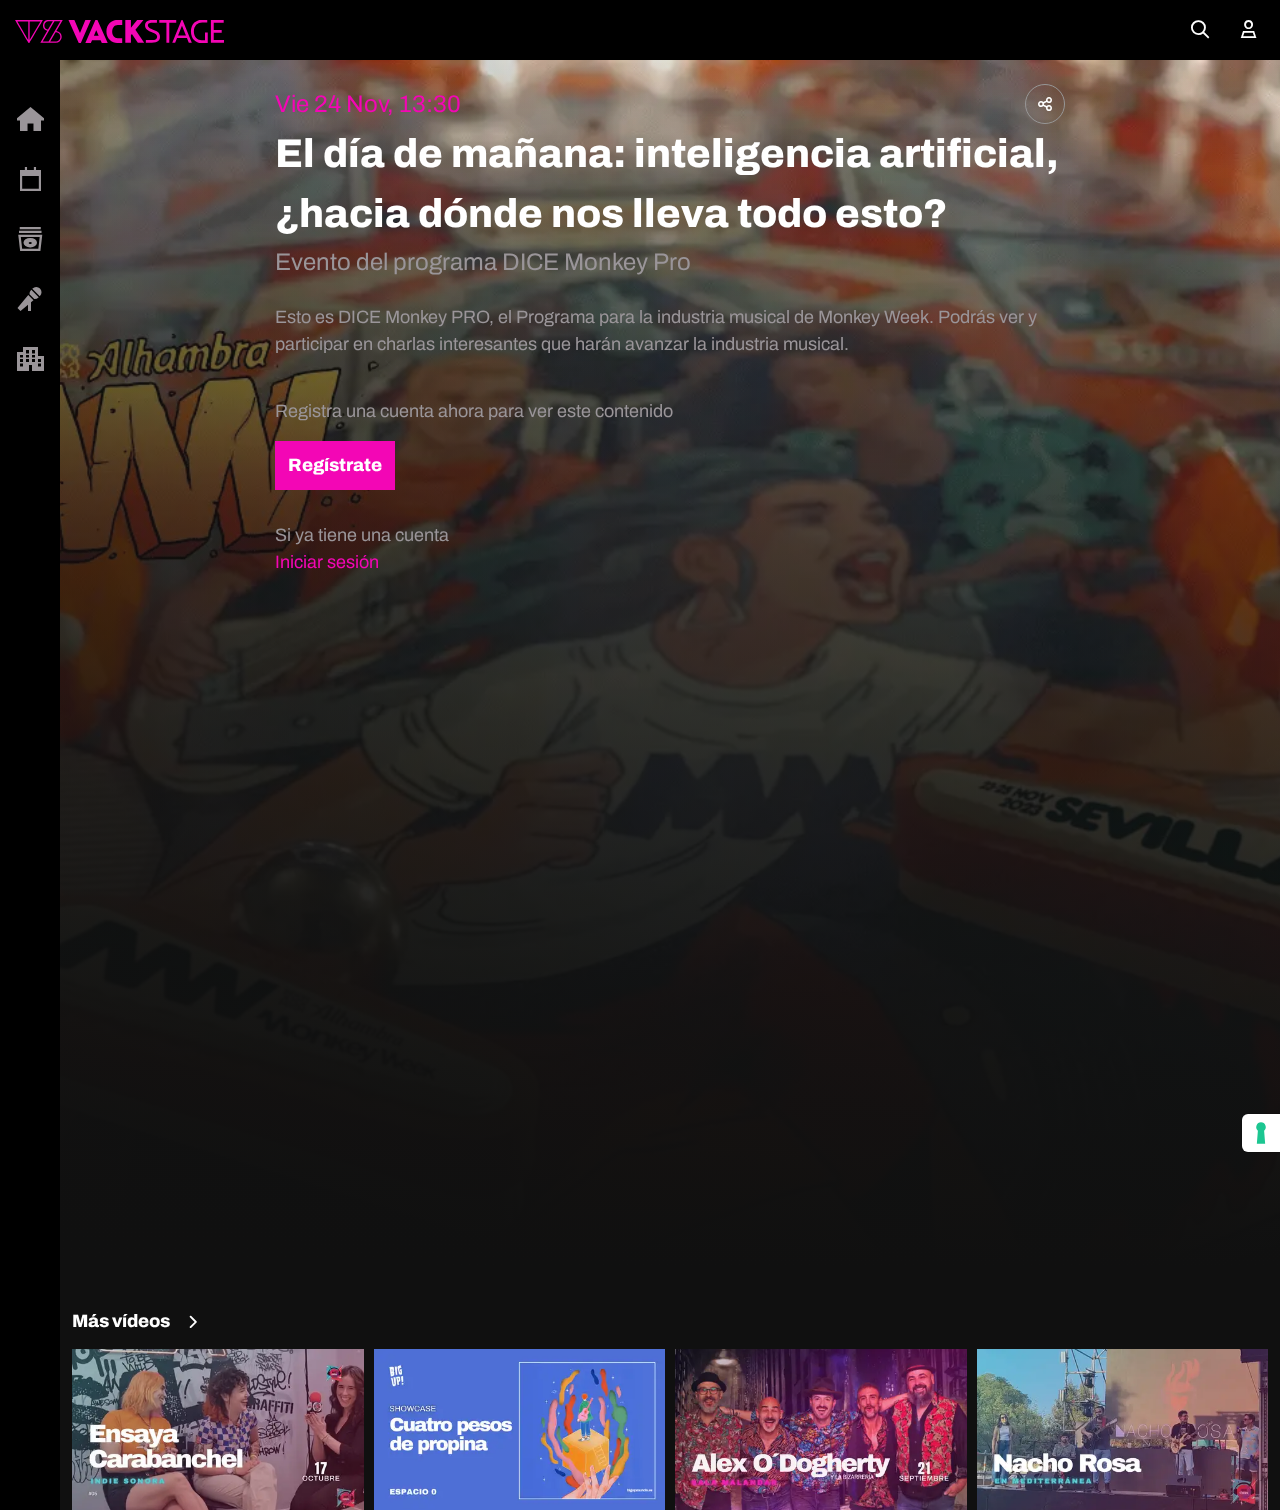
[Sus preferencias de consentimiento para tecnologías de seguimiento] (1261, 1133)
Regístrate (335, 465)
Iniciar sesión (327, 562)
